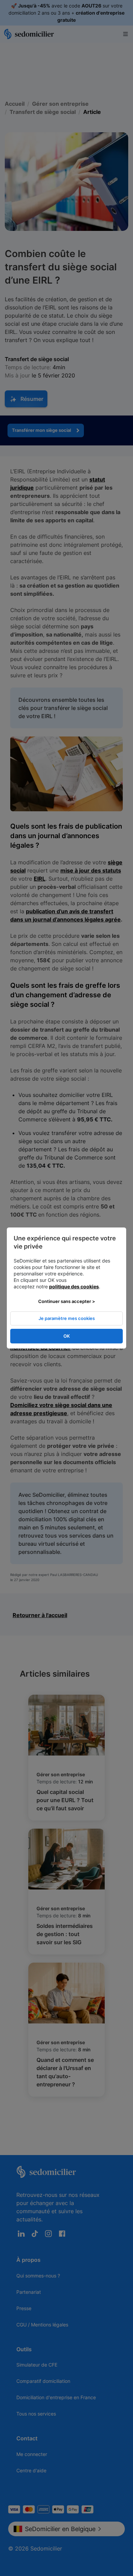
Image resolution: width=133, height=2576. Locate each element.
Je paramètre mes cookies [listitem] (67, 1318)
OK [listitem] (67, 1336)
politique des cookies (74, 1286)
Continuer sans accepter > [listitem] (67, 1301)
